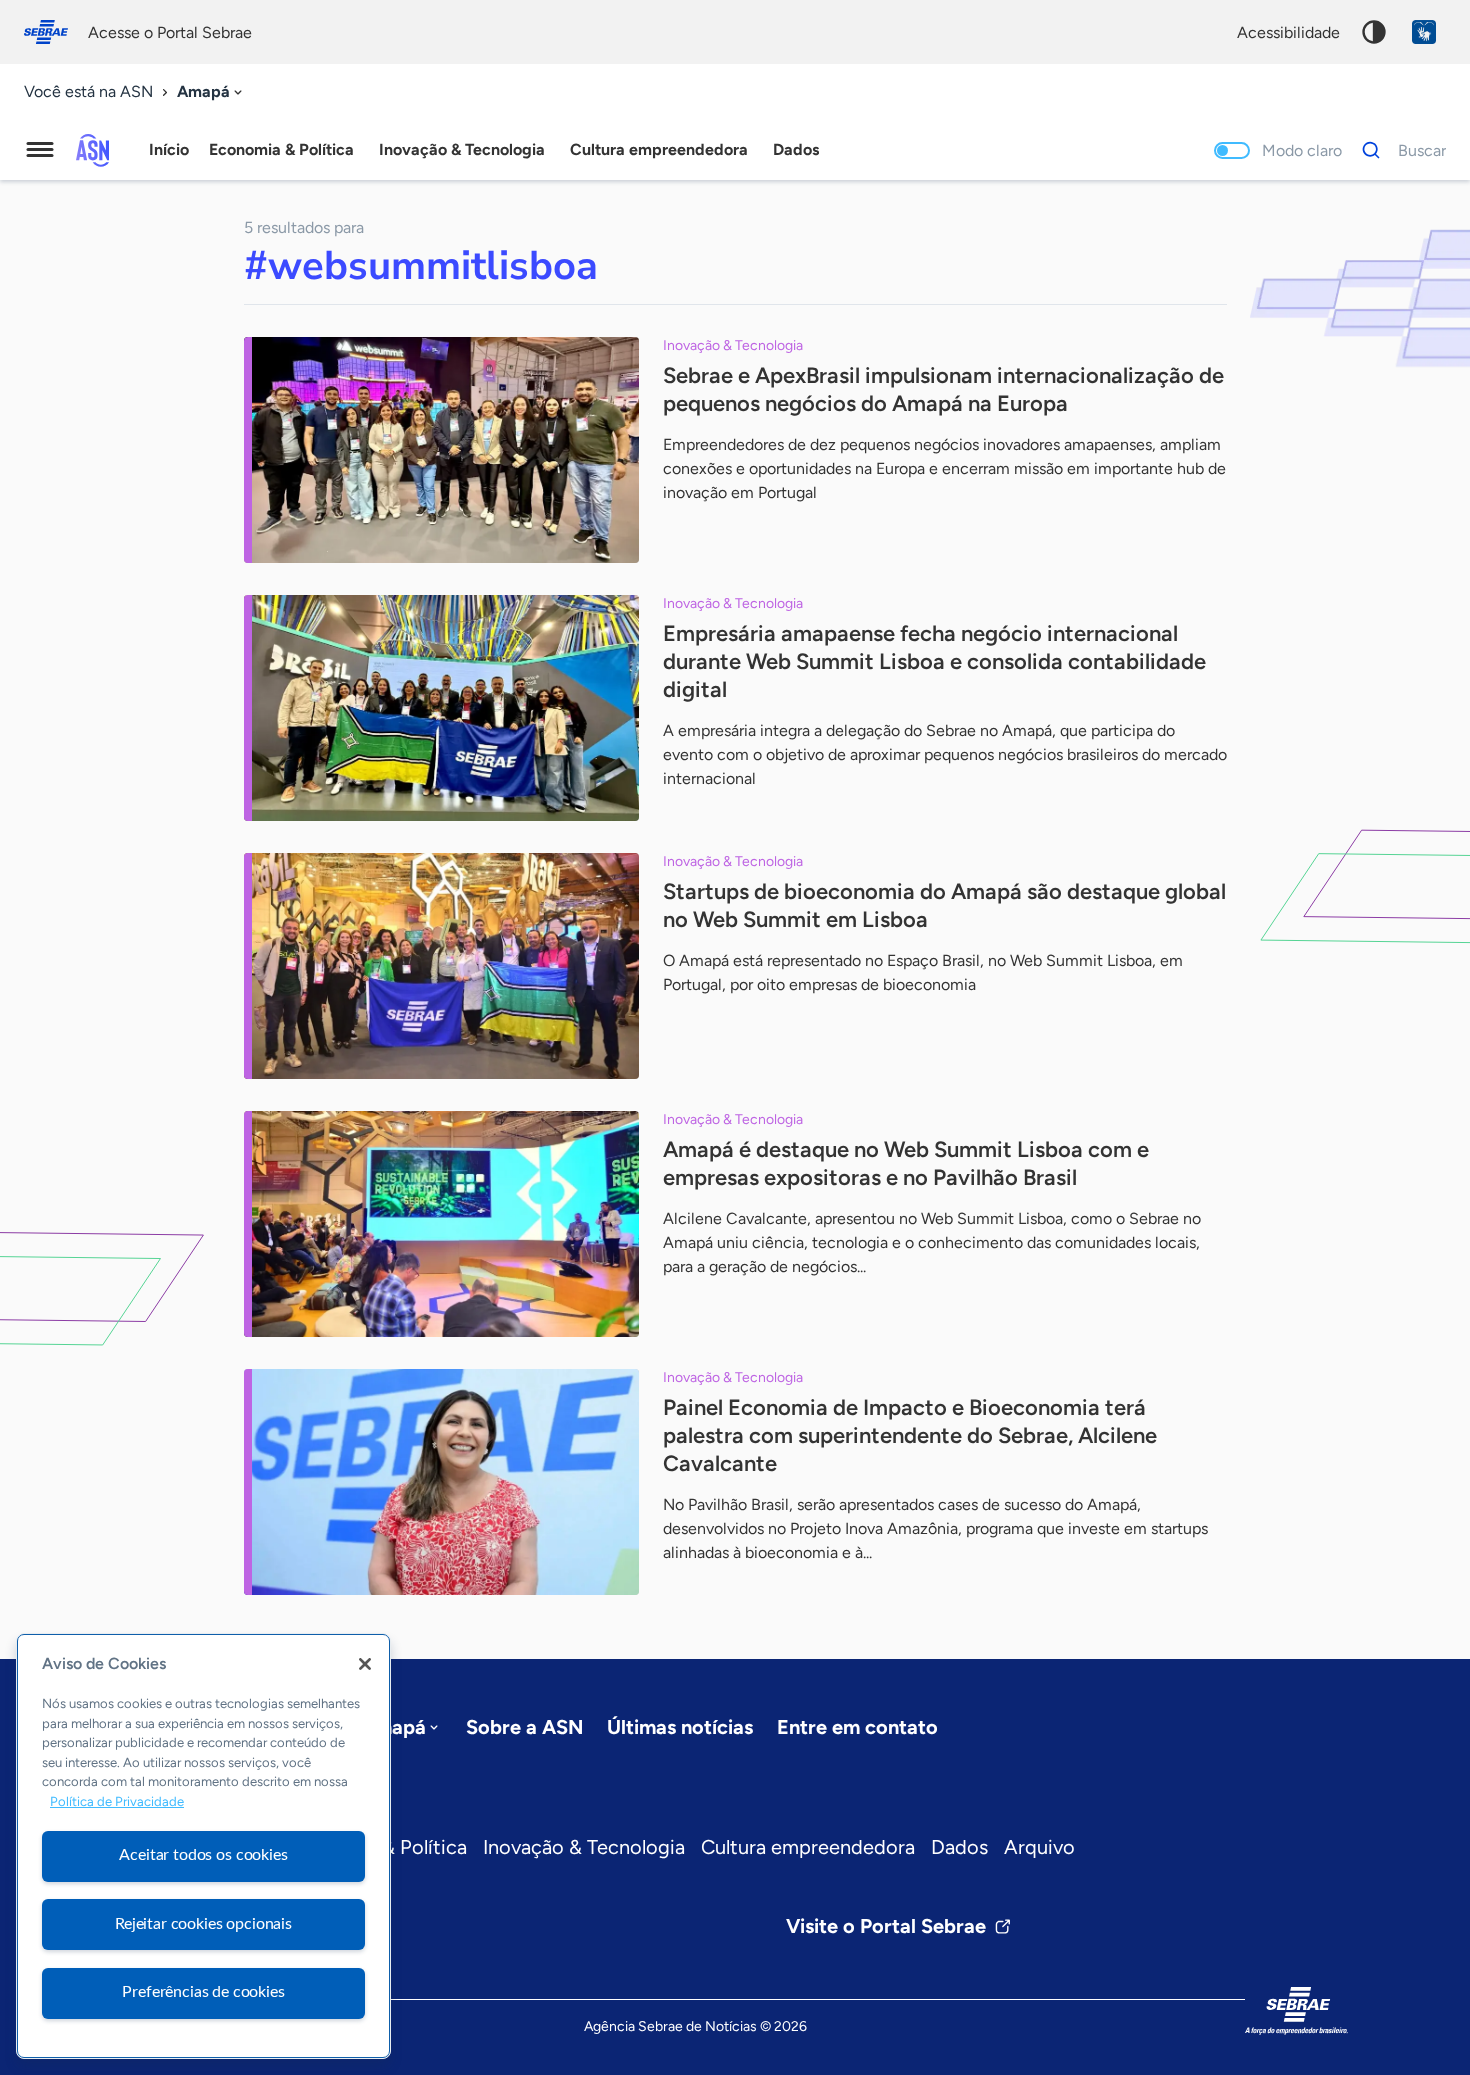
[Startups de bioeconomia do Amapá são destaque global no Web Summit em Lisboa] (441, 966)
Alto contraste (1374, 32)
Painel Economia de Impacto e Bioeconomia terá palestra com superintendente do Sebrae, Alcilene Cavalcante (910, 1435)
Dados (959, 1847)
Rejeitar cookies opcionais (203, 1924)
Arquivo (1039, 1847)
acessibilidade (1288, 32)
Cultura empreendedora (808, 1847)
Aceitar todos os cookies (203, 1855)
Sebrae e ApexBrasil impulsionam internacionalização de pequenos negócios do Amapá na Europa (943, 389)
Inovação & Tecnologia (584, 1847)
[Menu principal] (40, 150)
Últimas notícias (680, 1727)
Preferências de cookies (203, 1992)
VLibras (1424, 32)
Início (169, 149)
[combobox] (211, 92)
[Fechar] (365, 1664)
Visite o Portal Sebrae (886, 1926)
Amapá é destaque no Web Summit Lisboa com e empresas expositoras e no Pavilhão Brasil (906, 1163)
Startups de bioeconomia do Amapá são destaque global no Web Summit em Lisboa (944, 905)
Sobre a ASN (524, 1727)
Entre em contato (857, 1727)
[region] (203, 1846)
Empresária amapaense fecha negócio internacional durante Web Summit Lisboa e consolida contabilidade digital (934, 661)
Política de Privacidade (117, 1802)
